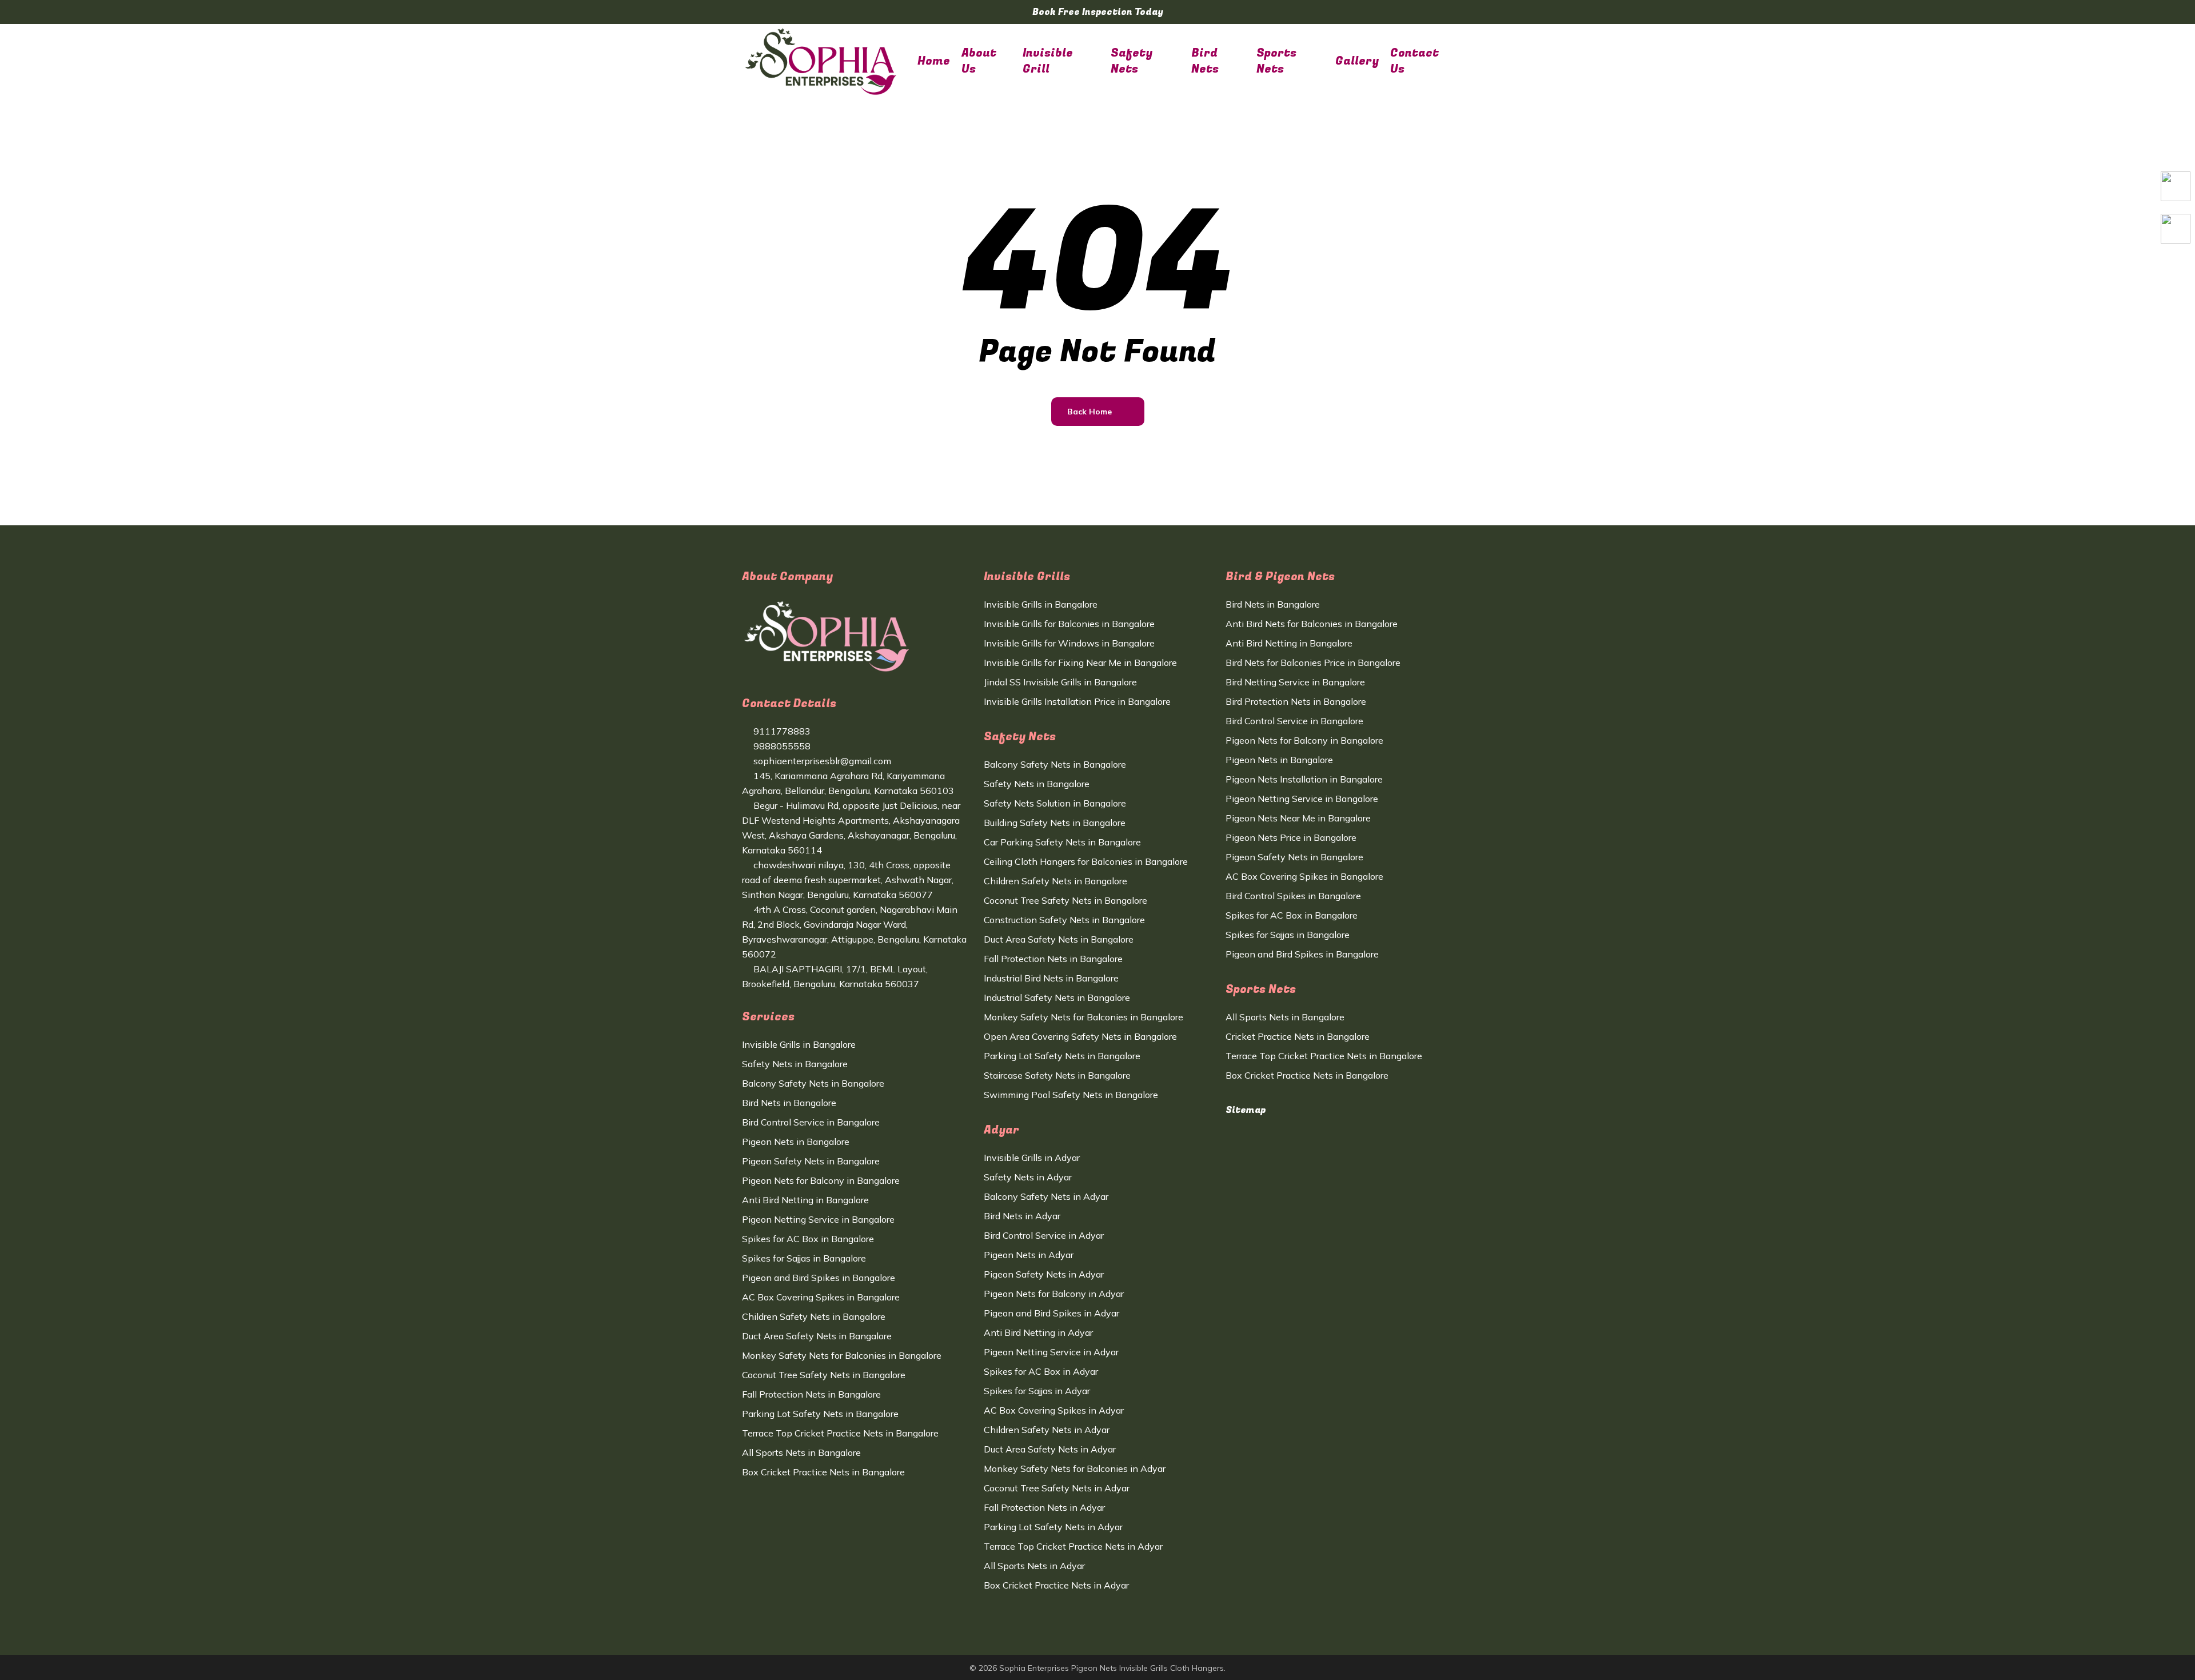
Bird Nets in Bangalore (789, 1103)
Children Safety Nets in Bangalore (814, 1316)
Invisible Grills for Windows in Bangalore (1069, 643)
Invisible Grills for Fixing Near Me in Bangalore (1080, 663)
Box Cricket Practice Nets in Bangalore (823, 1472)
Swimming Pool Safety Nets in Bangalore (1071, 1095)
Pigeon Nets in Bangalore (796, 1142)
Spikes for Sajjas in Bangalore (804, 1258)
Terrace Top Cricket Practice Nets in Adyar (1073, 1546)
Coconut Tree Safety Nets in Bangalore (824, 1375)
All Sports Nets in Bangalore (801, 1452)
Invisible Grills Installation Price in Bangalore (1077, 701)
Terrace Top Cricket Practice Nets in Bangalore (840, 1433)
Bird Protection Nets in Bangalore (1296, 701)
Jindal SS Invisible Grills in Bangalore (1060, 682)
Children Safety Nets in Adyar (1047, 1430)
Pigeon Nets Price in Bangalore (1291, 837)
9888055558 (781, 746)
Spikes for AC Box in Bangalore (808, 1239)
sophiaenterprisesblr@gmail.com (821, 761)
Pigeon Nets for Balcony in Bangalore (821, 1180)
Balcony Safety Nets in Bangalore (813, 1083)
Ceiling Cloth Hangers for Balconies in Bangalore (1086, 861)
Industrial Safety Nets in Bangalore (1057, 997)
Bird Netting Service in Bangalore (1295, 682)
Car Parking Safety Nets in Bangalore (1062, 842)
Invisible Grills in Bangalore (799, 1044)
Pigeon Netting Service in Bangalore (818, 1219)
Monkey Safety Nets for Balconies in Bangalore (842, 1355)
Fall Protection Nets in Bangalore (811, 1394)
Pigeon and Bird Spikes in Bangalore (819, 1278)
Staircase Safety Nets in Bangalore (1057, 1075)
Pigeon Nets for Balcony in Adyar (1054, 1294)
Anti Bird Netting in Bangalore (805, 1200)
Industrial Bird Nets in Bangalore (1051, 978)
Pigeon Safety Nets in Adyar (1044, 1274)
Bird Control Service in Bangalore (811, 1122)
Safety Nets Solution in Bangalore (1055, 803)
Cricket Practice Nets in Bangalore (1298, 1036)
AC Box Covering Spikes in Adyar (1054, 1410)
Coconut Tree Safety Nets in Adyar (1057, 1488)
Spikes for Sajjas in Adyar (1037, 1391)
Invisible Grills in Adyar (1032, 1158)
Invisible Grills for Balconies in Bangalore (1069, 624)
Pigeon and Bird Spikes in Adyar (1051, 1313)
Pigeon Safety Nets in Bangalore (811, 1161)
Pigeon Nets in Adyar (1029, 1255)
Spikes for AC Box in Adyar (1041, 1371)
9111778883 (781, 731)
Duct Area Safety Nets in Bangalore (817, 1336)
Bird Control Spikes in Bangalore (1293, 896)
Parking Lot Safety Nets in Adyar (1053, 1527)
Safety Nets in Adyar (1028, 1177)
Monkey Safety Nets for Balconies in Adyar (1075, 1468)
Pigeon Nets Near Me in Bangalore (1298, 818)
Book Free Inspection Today (1098, 12)
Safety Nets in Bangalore (795, 1064)
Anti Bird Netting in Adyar (1038, 1332)
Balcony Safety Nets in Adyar (1046, 1196)
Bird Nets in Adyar (1022, 1216)
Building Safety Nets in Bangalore (1055, 823)
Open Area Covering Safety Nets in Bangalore (1080, 1036)
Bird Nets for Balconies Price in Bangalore (1313, 663)
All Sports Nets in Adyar (1034, 1566)
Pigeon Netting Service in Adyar (1051, 1352)
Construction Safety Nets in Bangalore (1064, 920)
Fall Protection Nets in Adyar (1044, 1507)
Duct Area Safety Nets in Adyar (1050, 1449)
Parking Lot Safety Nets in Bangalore (820, 1414)
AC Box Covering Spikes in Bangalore (821, 1297)
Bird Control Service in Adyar (1044, 1235)
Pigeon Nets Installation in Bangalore (1304, 779)
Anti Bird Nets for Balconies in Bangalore (1312, 624)
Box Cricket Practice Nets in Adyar (1056, 1585)
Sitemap (1246, 1110)
